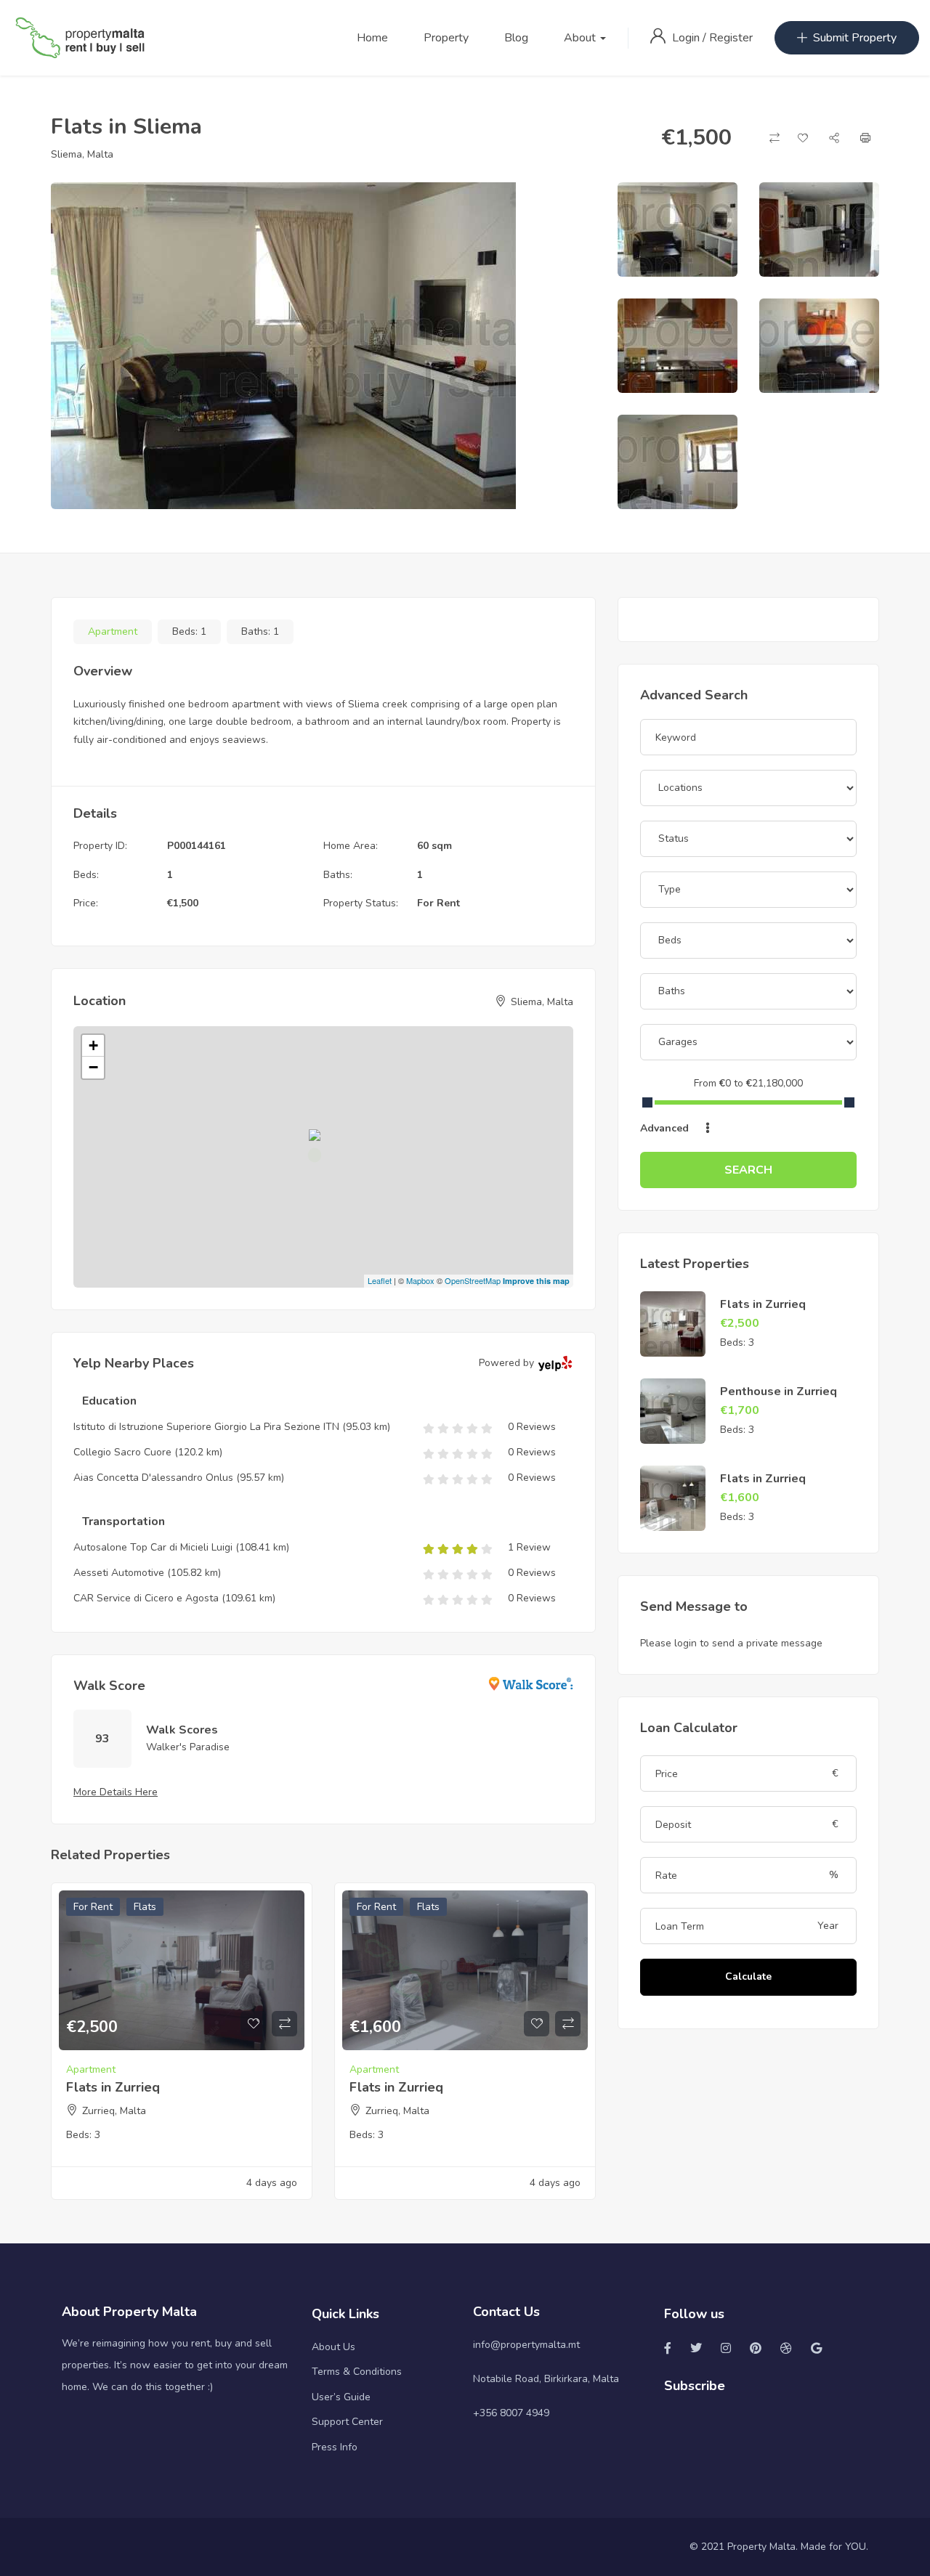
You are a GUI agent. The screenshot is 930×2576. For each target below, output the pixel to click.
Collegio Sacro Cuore (122, 1452)
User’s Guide (341, 2397)
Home (372, 38)
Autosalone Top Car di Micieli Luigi (153, 1547)
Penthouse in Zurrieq (779, 1391)
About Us (333, 2347)
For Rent (438, 903)
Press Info (335, 2447)
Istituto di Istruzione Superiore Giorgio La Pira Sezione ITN (206, 1427)
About (581, 38)
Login (687, 38)
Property (446, 38)
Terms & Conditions (357, 2372)
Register (731, 38)
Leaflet (380, 1280)
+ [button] (93, 1045)
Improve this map (536, 1281)
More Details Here (116, 1792)
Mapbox (420, 1280)
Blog (516, 38)
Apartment (113, 631)
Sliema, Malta (82, 154)
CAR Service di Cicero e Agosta (146, 1598)
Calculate (748, 1976)
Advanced (666, 1128)
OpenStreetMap (473, 1280)
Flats (145, 1907)
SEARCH (748, 1170)
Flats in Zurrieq (113, 2087)
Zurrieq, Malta (114, 2111)
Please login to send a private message (731, 1643)
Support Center (347, 2422)
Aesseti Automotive (119, 1573)
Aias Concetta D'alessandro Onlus (153, 1478)
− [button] (93, 1067)
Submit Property (855, 38)
